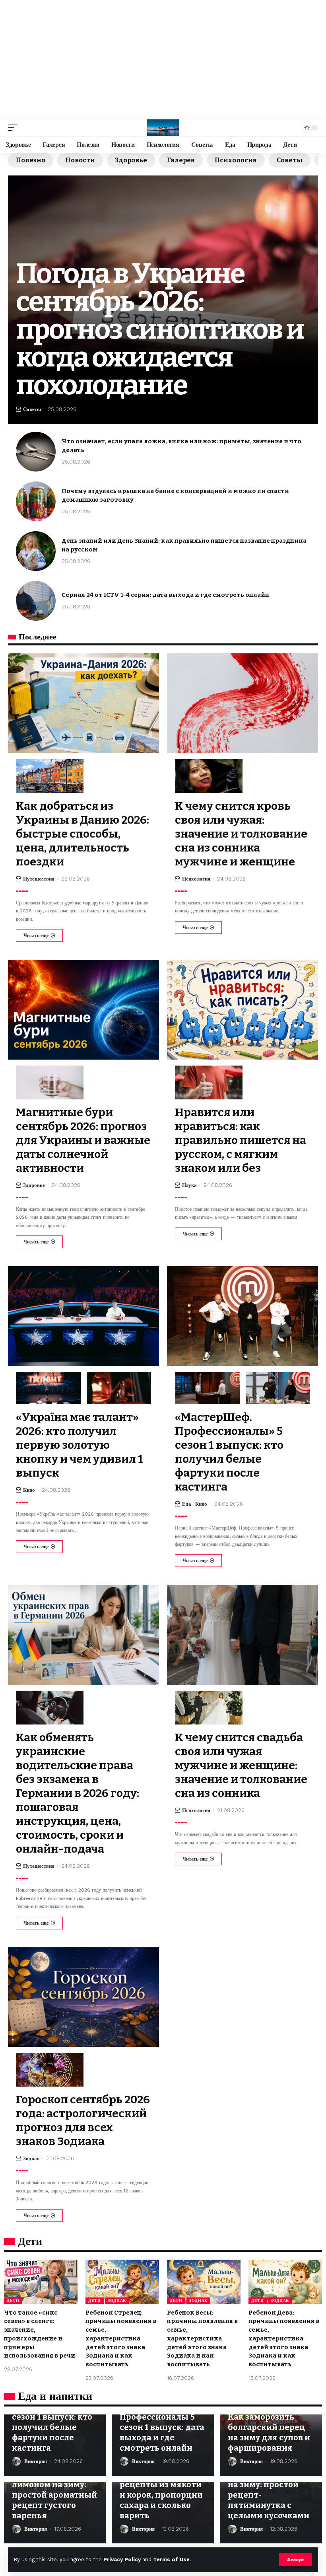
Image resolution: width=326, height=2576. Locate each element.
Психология (236, 160)
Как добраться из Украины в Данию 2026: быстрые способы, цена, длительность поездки (82, 834)
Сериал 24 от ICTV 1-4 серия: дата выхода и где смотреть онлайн (165, 595)
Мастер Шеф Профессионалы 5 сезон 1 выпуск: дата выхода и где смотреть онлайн (162, 2427)
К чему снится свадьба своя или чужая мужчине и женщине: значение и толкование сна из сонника (241, 1765)
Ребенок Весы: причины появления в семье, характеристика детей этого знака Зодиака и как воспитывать (202, 2339)
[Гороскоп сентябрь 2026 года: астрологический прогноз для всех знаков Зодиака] (83, 1997)
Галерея (181, 160)
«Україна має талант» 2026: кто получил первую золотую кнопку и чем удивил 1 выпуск (80, 1445)
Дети (13, 2300)
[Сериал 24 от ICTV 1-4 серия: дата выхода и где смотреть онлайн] (36, 601)
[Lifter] (163, 128)
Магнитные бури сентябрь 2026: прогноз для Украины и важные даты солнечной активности (83, 1140)
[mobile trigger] (15, 128)
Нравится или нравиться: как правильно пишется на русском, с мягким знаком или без (241, 1140)
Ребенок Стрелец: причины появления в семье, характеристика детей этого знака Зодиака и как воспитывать (121, 2339)
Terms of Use (171, 2559)
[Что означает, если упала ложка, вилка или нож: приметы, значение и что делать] (36, 452)
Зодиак (31, 2158)
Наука (189, 1185)
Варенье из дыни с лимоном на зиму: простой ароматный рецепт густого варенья (54, 2495)
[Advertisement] (163, 60)
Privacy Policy (122, 2559)
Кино (29, 1490)
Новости (80, 160)
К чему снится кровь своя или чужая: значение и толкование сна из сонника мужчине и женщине (241, 834)
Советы (290, 160)
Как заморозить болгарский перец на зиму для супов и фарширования (269, 2432)
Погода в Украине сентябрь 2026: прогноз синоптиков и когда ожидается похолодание (160, 329)
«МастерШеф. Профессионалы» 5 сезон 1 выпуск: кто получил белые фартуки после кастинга (229, 1452)
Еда (187, 1504)
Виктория (36, 2461)
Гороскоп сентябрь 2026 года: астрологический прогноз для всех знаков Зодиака (83, 2120)
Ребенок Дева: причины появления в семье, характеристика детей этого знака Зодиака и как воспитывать (284, 2339)
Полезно (31, 160)
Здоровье (131, 160)
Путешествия (39, 879)
